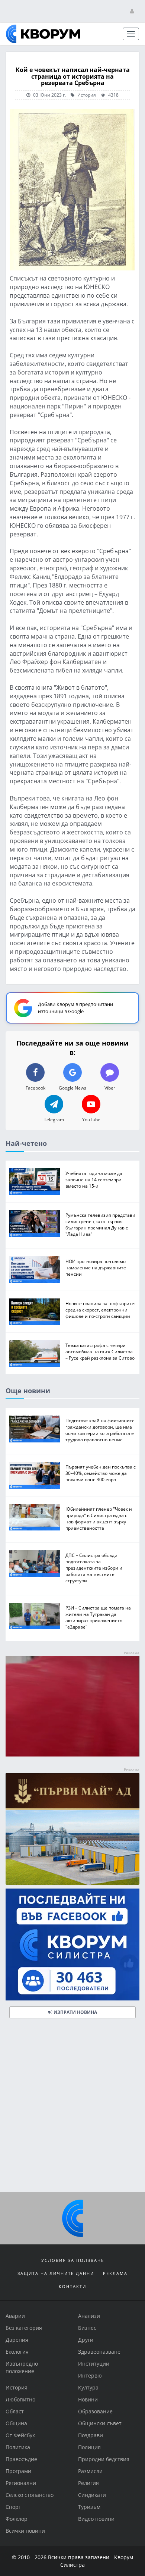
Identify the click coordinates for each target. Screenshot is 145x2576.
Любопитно (20, 2399)
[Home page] (43, 34)
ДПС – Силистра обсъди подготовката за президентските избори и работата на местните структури (94, 1568)
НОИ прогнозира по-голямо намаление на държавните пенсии (96, 1268)
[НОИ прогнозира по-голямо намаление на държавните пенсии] (35, 1270)
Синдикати (92, 2495)
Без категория (24, 2328)
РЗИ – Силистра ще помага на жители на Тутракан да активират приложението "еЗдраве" (98, 1617)
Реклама (115, 2273)
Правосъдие (21, 2459)
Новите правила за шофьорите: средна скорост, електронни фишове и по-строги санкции (100, 1310)
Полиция (89, 2447)
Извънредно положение (22, 2367)
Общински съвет (100, 2423)
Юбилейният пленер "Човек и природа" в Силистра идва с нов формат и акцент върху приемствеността (99, 1518)
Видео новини (96, 2519)
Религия (88, 2483)
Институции (94, 2364)
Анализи (89, 2316)
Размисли (90, 2471)
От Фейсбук (20, 2435)
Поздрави (91, 2435)
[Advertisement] (72, 2108)
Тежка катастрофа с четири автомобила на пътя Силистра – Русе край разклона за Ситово (100, 1351)
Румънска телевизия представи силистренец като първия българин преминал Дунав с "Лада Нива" (100, 1225)
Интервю (90, 2376)
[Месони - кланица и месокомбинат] (72, 1754)
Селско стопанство (30, 2495)
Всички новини (25, 2531)
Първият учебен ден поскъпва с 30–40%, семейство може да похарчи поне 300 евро (101, 1473)
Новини (88, 2399)
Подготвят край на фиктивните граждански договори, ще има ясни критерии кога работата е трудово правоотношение (100, 1430)
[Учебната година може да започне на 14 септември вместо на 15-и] (35, 1182)
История (86, 95)
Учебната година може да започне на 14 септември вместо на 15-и (94, 1179)
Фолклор (17, 2519)
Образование (95, 2411)
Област (15, 2411)
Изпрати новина (75, 2013)
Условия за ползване (73, 2260)
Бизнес (87, 2328)
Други (86, 2340)
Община (16, 2423)
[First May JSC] (72, 1829)
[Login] (132, 11)
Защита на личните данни (56, 2273)
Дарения (17, 2340)
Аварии (15, 2316)
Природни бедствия (104, 2459)
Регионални (21, 2483)
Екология (17, 2352)
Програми (18, 2471)
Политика (18, 2447)
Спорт (13, 2507)
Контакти (72, 2286)
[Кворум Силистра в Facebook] (72, 1945)
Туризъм (89, 2507)
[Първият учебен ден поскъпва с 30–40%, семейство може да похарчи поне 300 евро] (35, 1475)
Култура (88, 2387)
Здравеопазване (99, 2352)
